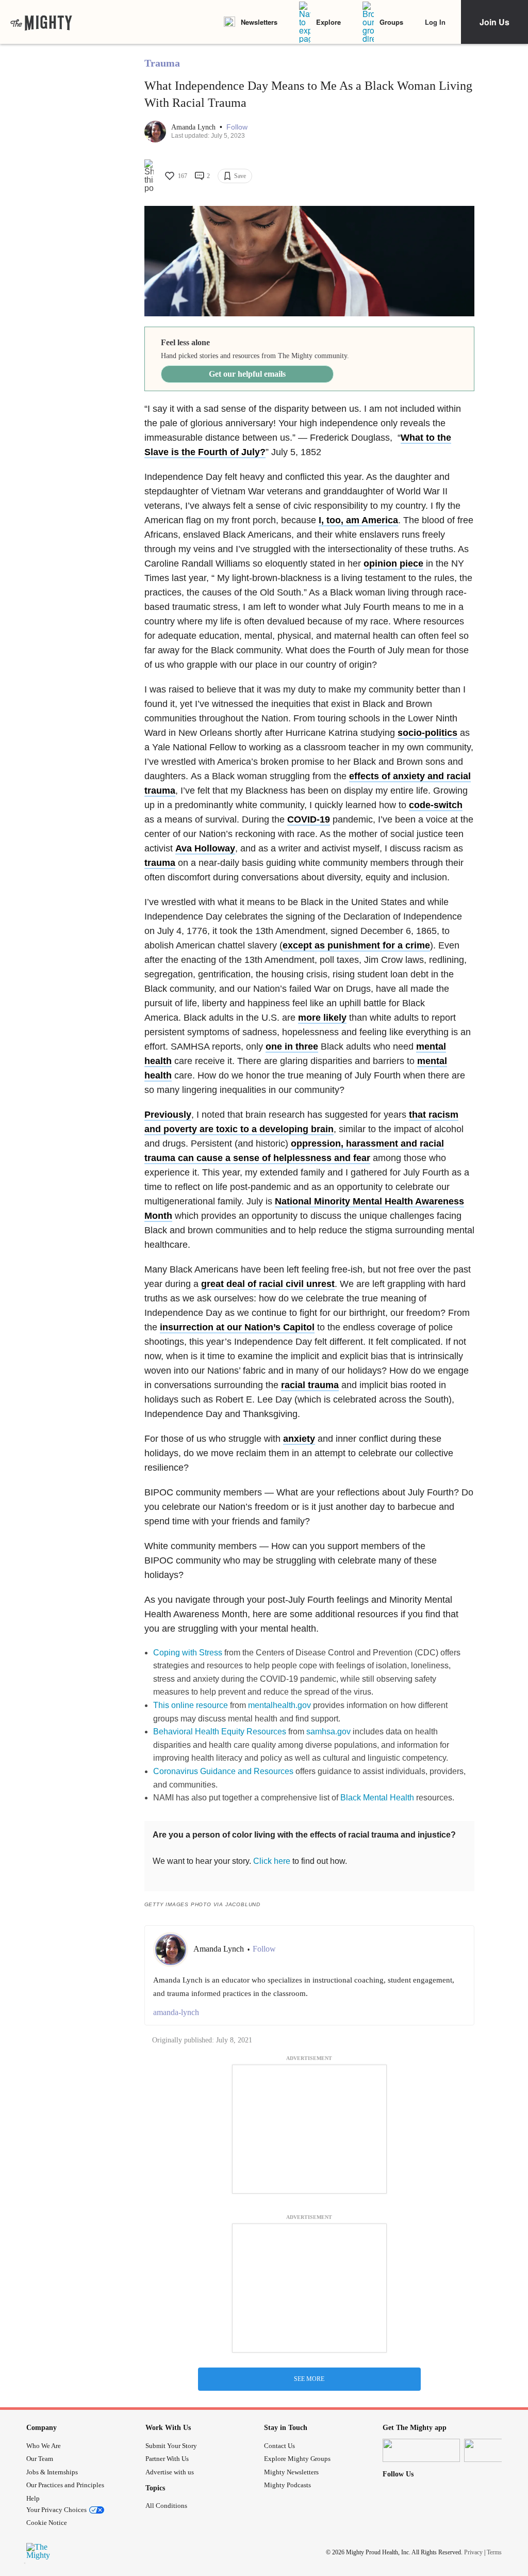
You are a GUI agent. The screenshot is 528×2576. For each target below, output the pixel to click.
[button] (237, 127)
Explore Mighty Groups (297, 2459)
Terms (494, 2552)
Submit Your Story (171, 2446)
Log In (435, 22)
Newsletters (259, 22)
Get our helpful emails (247, 374)
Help (33, 2498)
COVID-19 (309, 819)
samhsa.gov (328, 1732)
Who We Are (44, 2446)
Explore (328, 22)
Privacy (473, 2552)
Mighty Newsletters (291, 2472)
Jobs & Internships (52, 2472)
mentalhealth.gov (279, 1705)
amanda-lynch (176, 2012)
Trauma (162, 63)
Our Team (40, 2459)
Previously (168, 1115)
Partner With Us (167, 2459)
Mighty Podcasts (287, 2485)
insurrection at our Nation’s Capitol (237, 1327)
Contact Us (279, 2446)
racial (310, 1385)
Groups (391, 22)
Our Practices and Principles (65, 2485)
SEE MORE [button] (309, 2379)
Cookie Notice (47, 2523)
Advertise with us (170, 2472)
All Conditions (166, 2506)
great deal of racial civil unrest (268, 1284)
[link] (41, 22)
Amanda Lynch (194, 127)
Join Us (494, 22)
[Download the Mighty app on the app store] (421, 2450)
